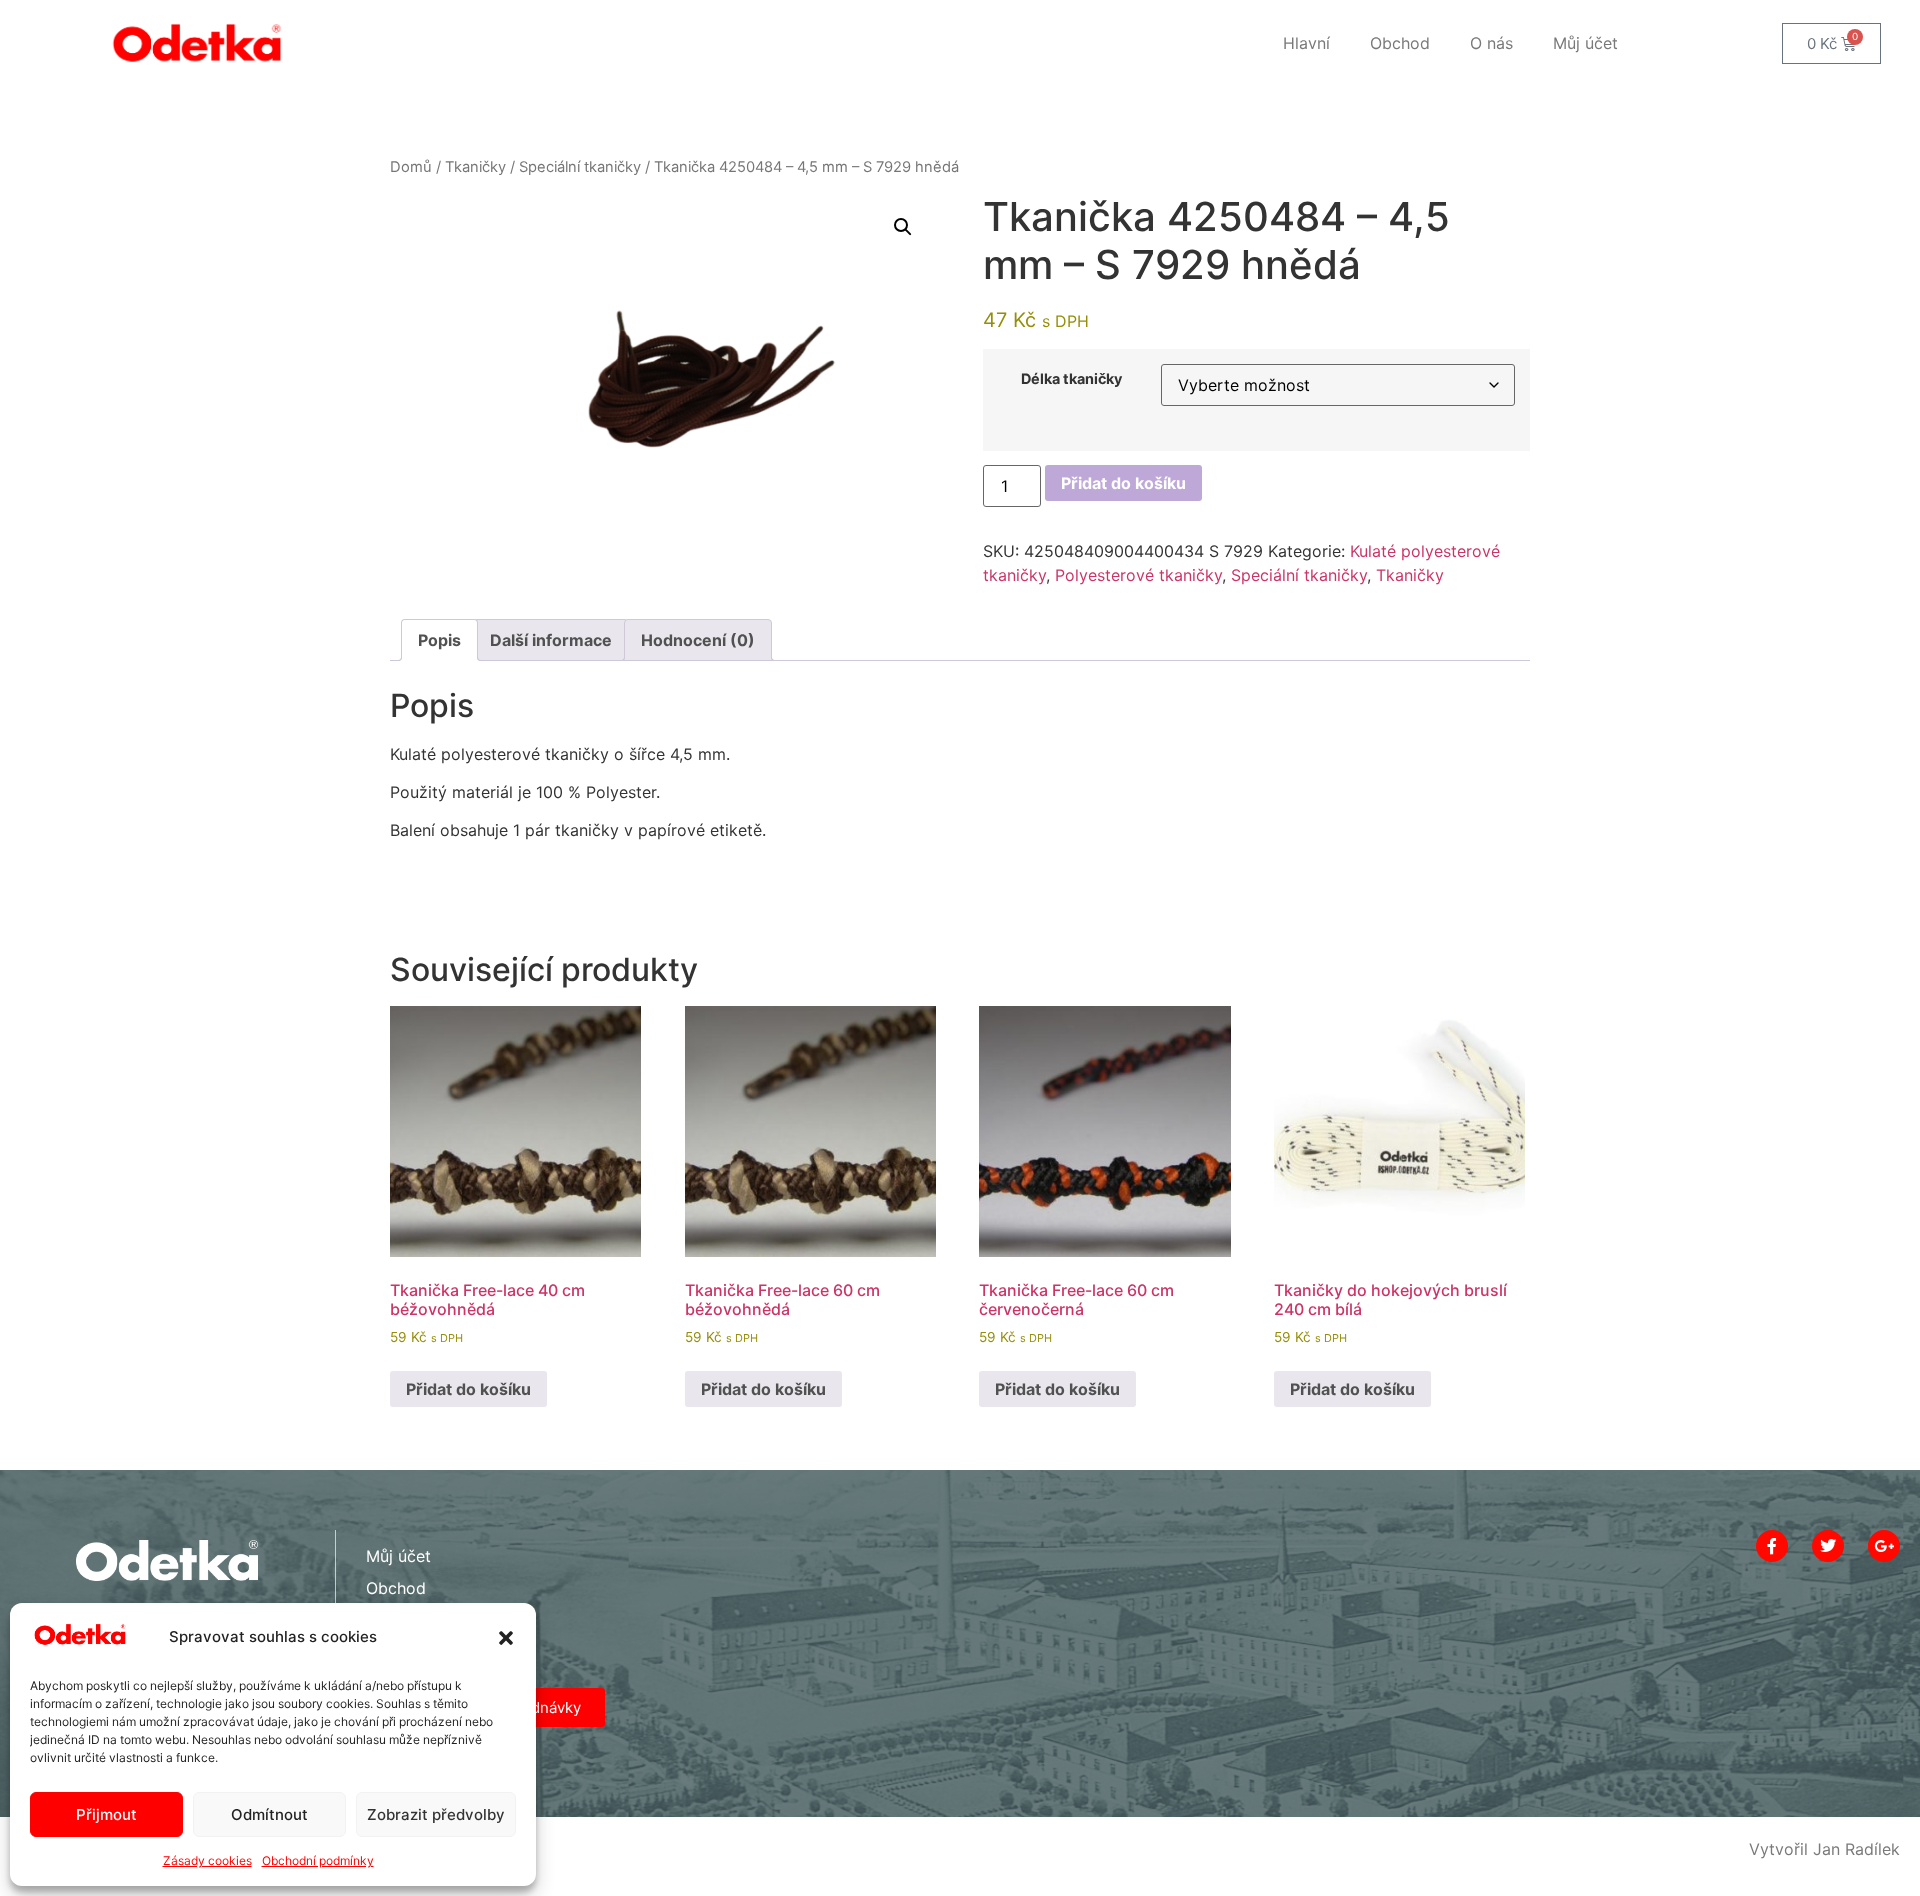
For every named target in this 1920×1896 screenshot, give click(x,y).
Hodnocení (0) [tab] (698, 640)
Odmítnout (269, 1814)
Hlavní (1306, 43)
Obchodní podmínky (318, 1860)
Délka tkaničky (1071, 379)
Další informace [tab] (551, 640)
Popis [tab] (439, 640)
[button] (506, 1638)
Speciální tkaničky (580, 167)
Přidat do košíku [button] (468, 1389)
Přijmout (106, 1814)
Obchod (1400, 43)
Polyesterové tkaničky (1138, 575)
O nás (1491, 43)
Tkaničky (475, 167)
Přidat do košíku (1123, 483)
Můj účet (1585, 43)
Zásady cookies (207, 1860)
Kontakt (395, 1620)
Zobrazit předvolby (436, 1814)
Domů (411, 167)
